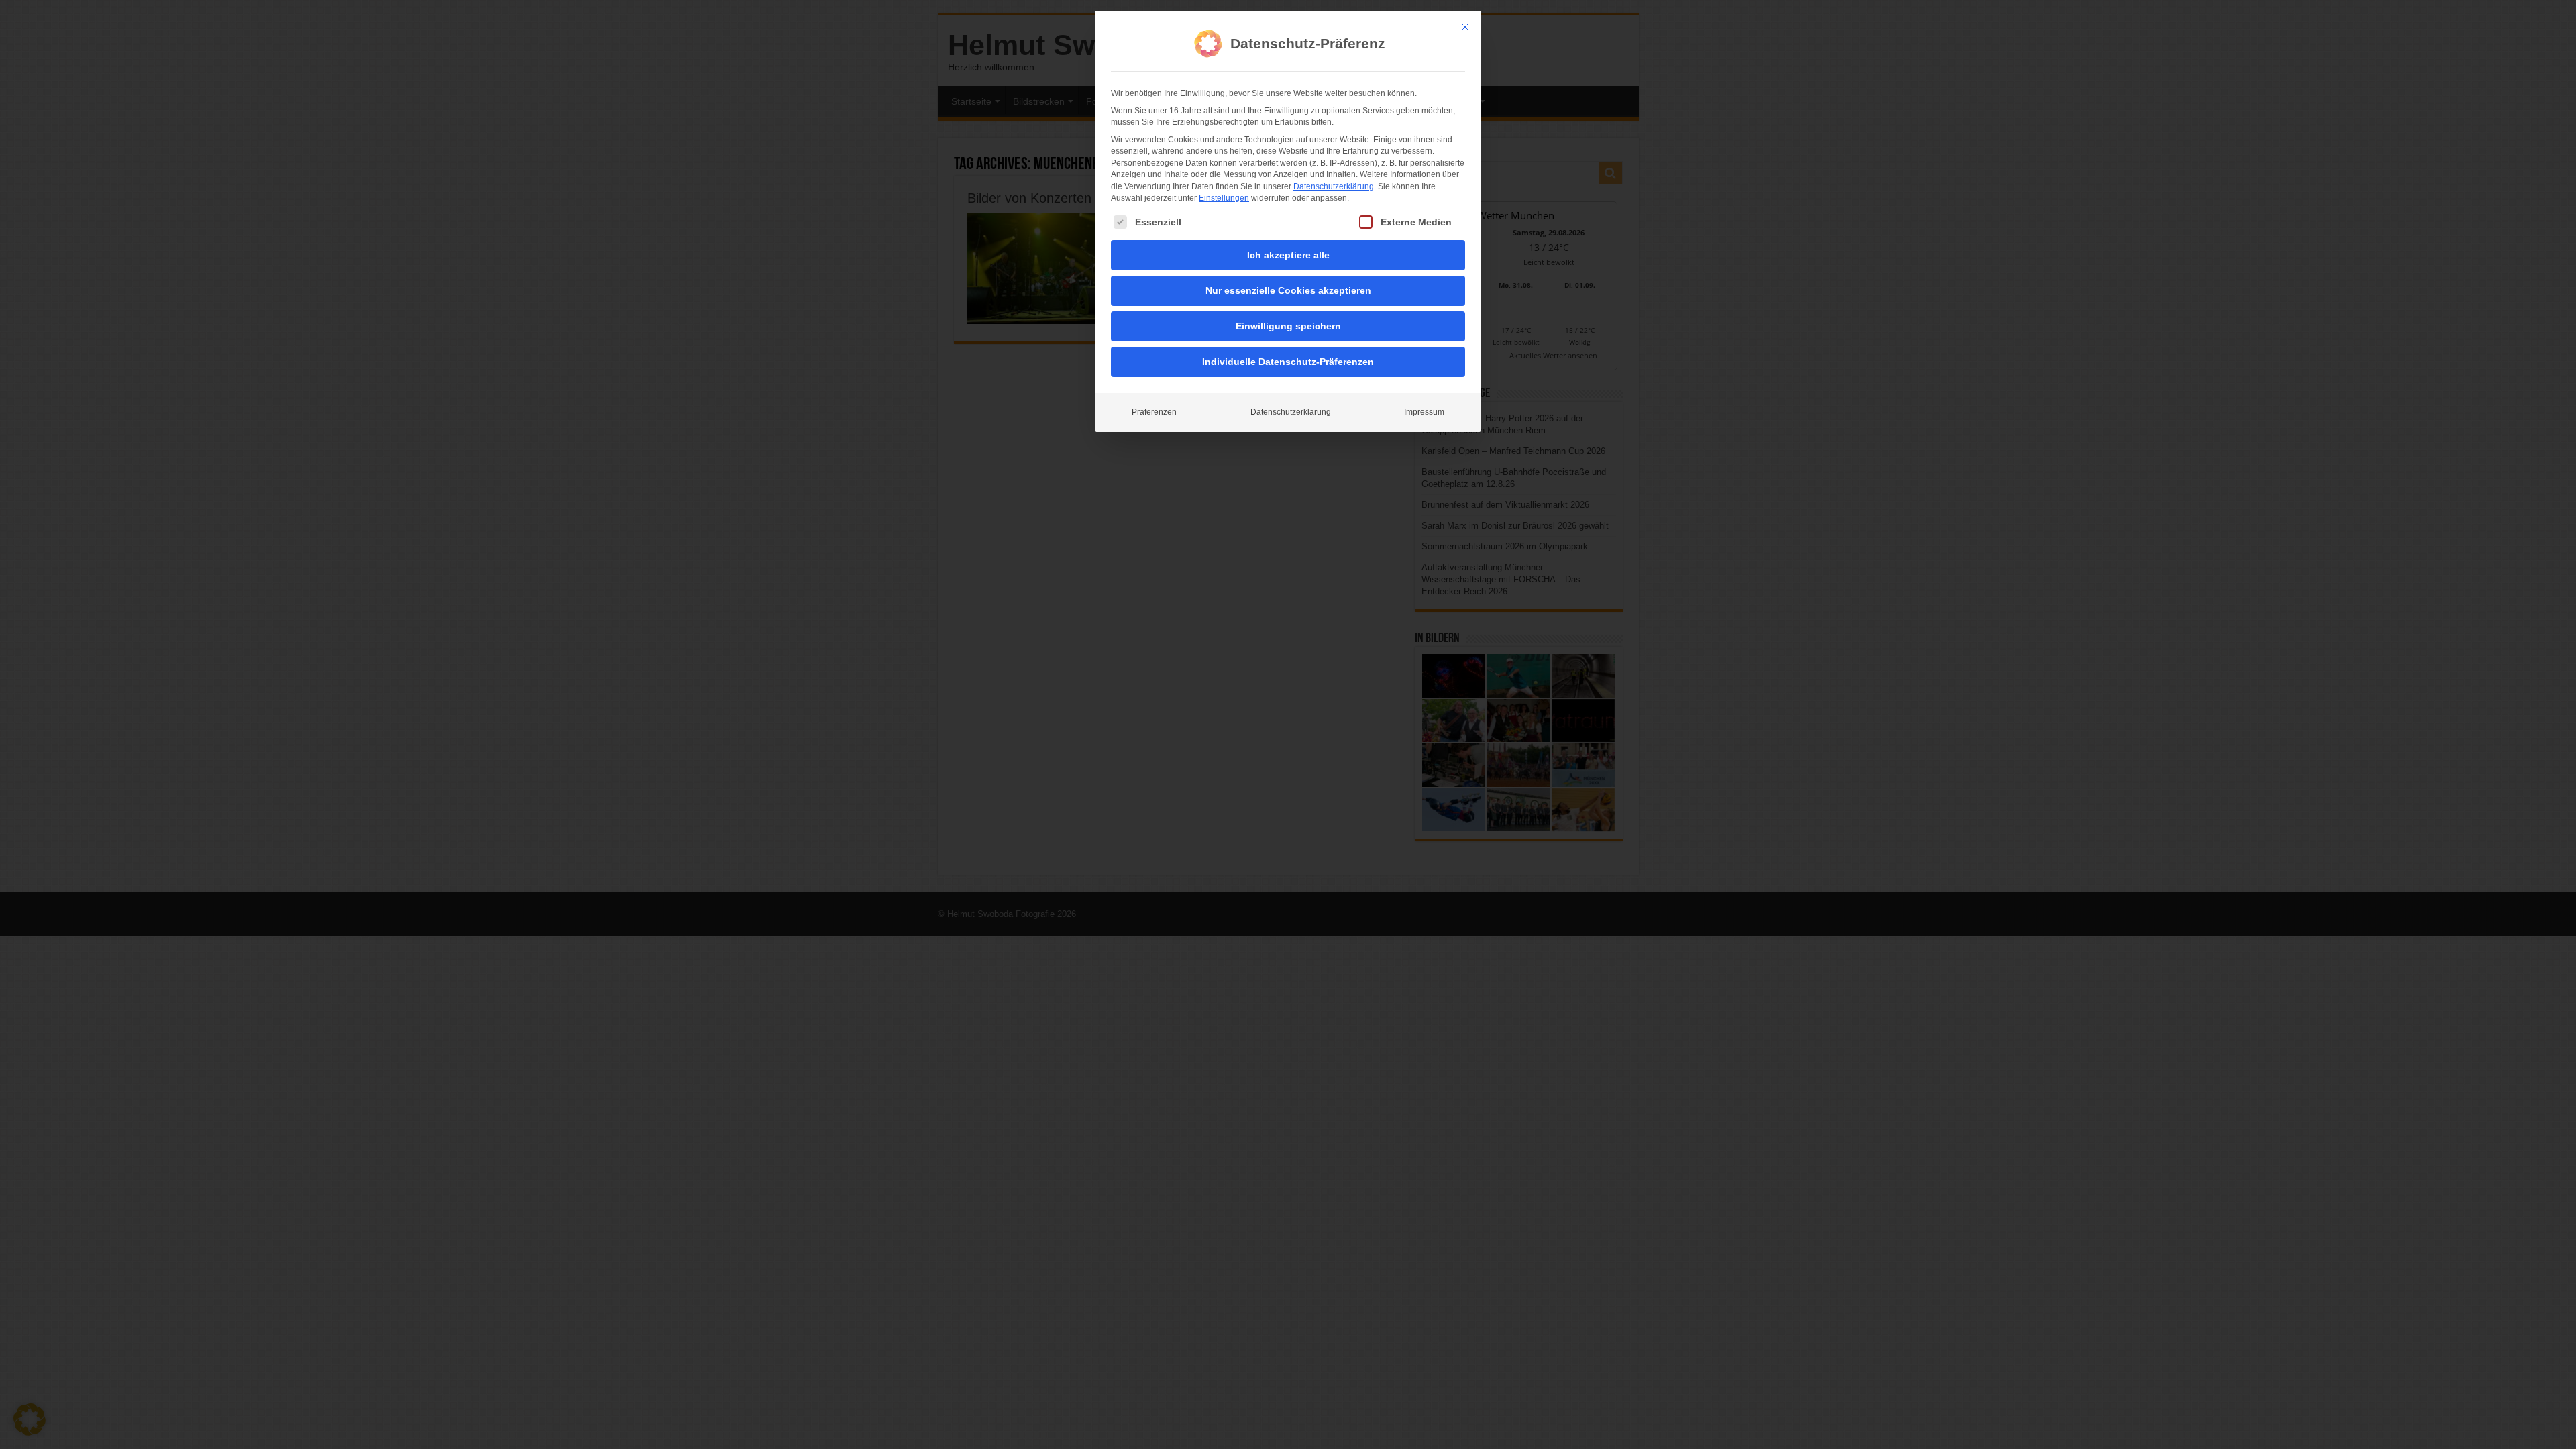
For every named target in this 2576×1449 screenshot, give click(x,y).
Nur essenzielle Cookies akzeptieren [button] (1288, 290)
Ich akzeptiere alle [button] (1288, 255)
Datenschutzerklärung (1334, 186)
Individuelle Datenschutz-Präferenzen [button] (1288, 362)
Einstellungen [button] (1224, 198)
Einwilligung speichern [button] (1288, 326)
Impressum (1424, 412)
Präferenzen (1154, 412)
